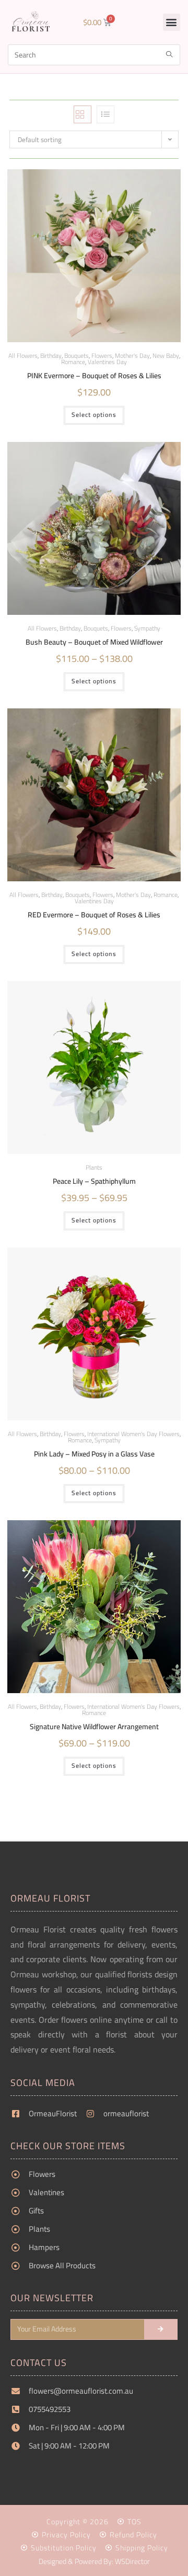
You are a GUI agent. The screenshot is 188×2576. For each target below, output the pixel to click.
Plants (94, 1167)
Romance (73, 362)
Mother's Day (132, 355)
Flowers (121, 628)
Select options (94, 415)
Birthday (51, 355)
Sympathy (147, 628)
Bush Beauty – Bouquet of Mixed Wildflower (94, 642)
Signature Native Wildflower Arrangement (94, 1727)
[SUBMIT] (161, 2329)
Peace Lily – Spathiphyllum (94, 1181)
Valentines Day (107, 362)
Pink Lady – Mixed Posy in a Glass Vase (94, 1454)
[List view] (105, 114)
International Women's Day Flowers (133, 1434)
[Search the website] (94, 54)
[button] (172, 22)
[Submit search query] (170, 55)
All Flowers (23, 355)
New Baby (166, 355)
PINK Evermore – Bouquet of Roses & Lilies (94, 376)
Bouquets (96, 628)
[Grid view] (83, 114)
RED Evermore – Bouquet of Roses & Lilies (94, 915)
